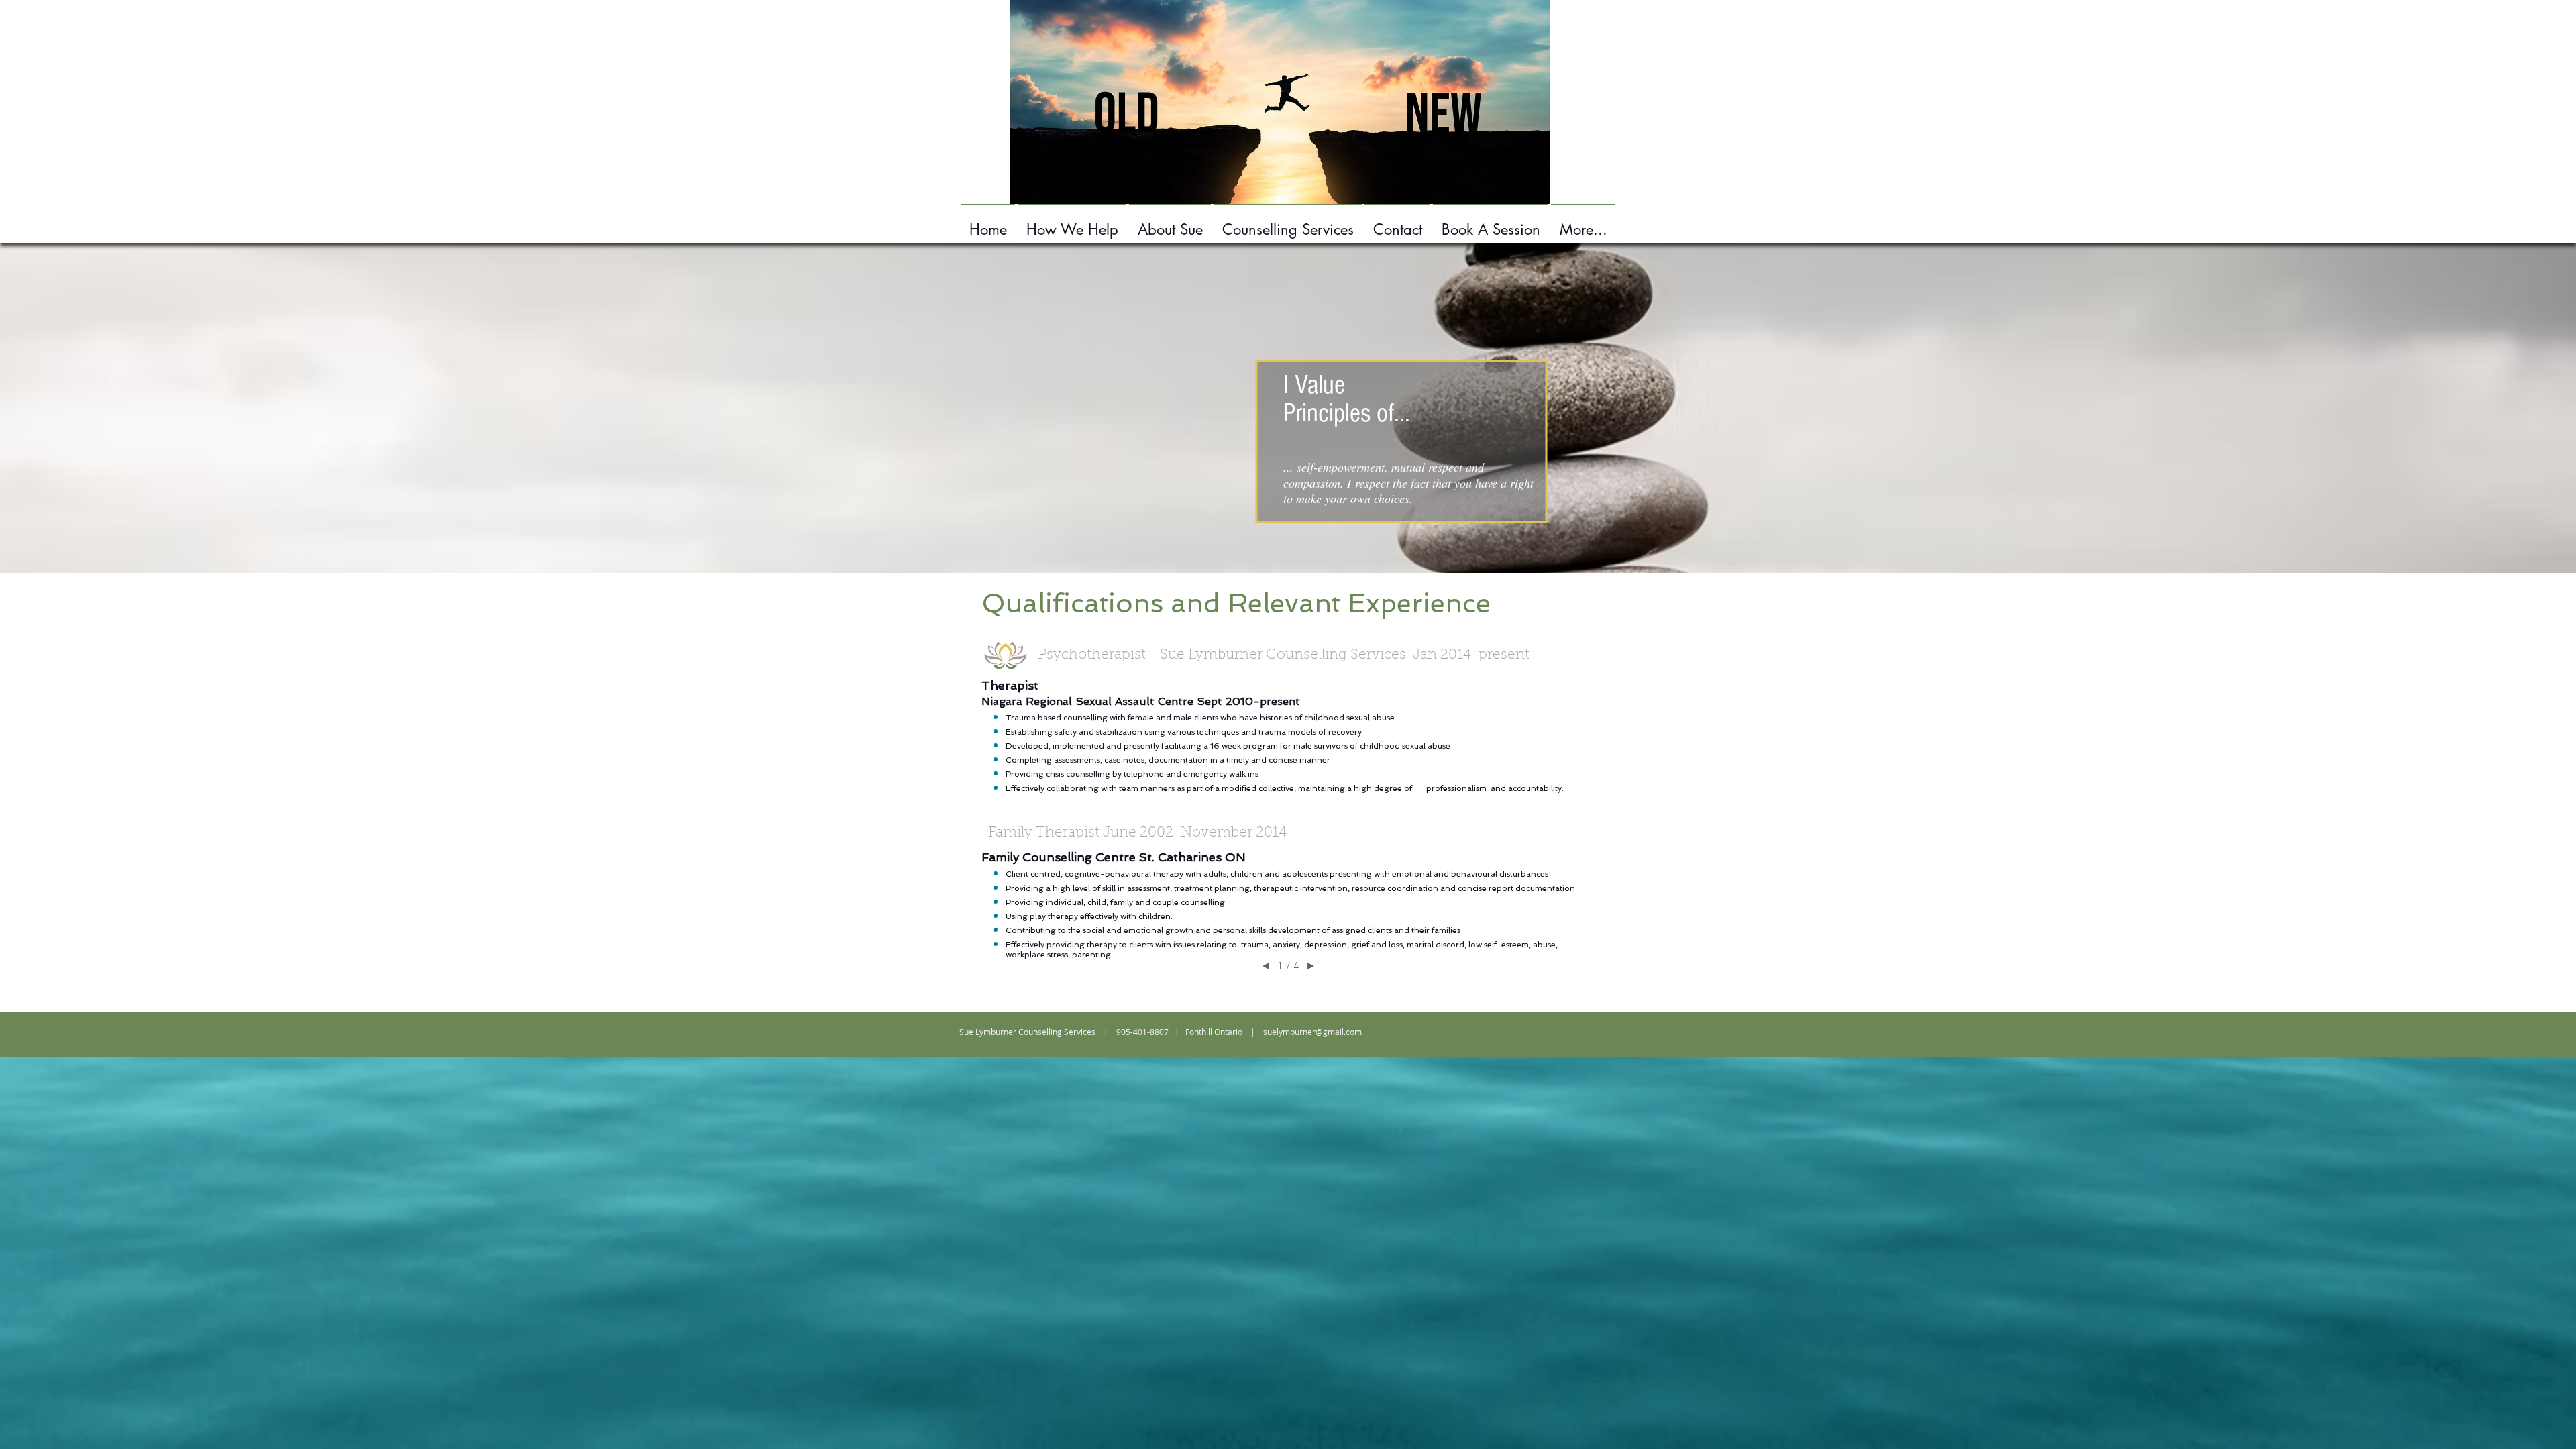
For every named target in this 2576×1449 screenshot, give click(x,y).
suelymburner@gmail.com (1312, 1032)
